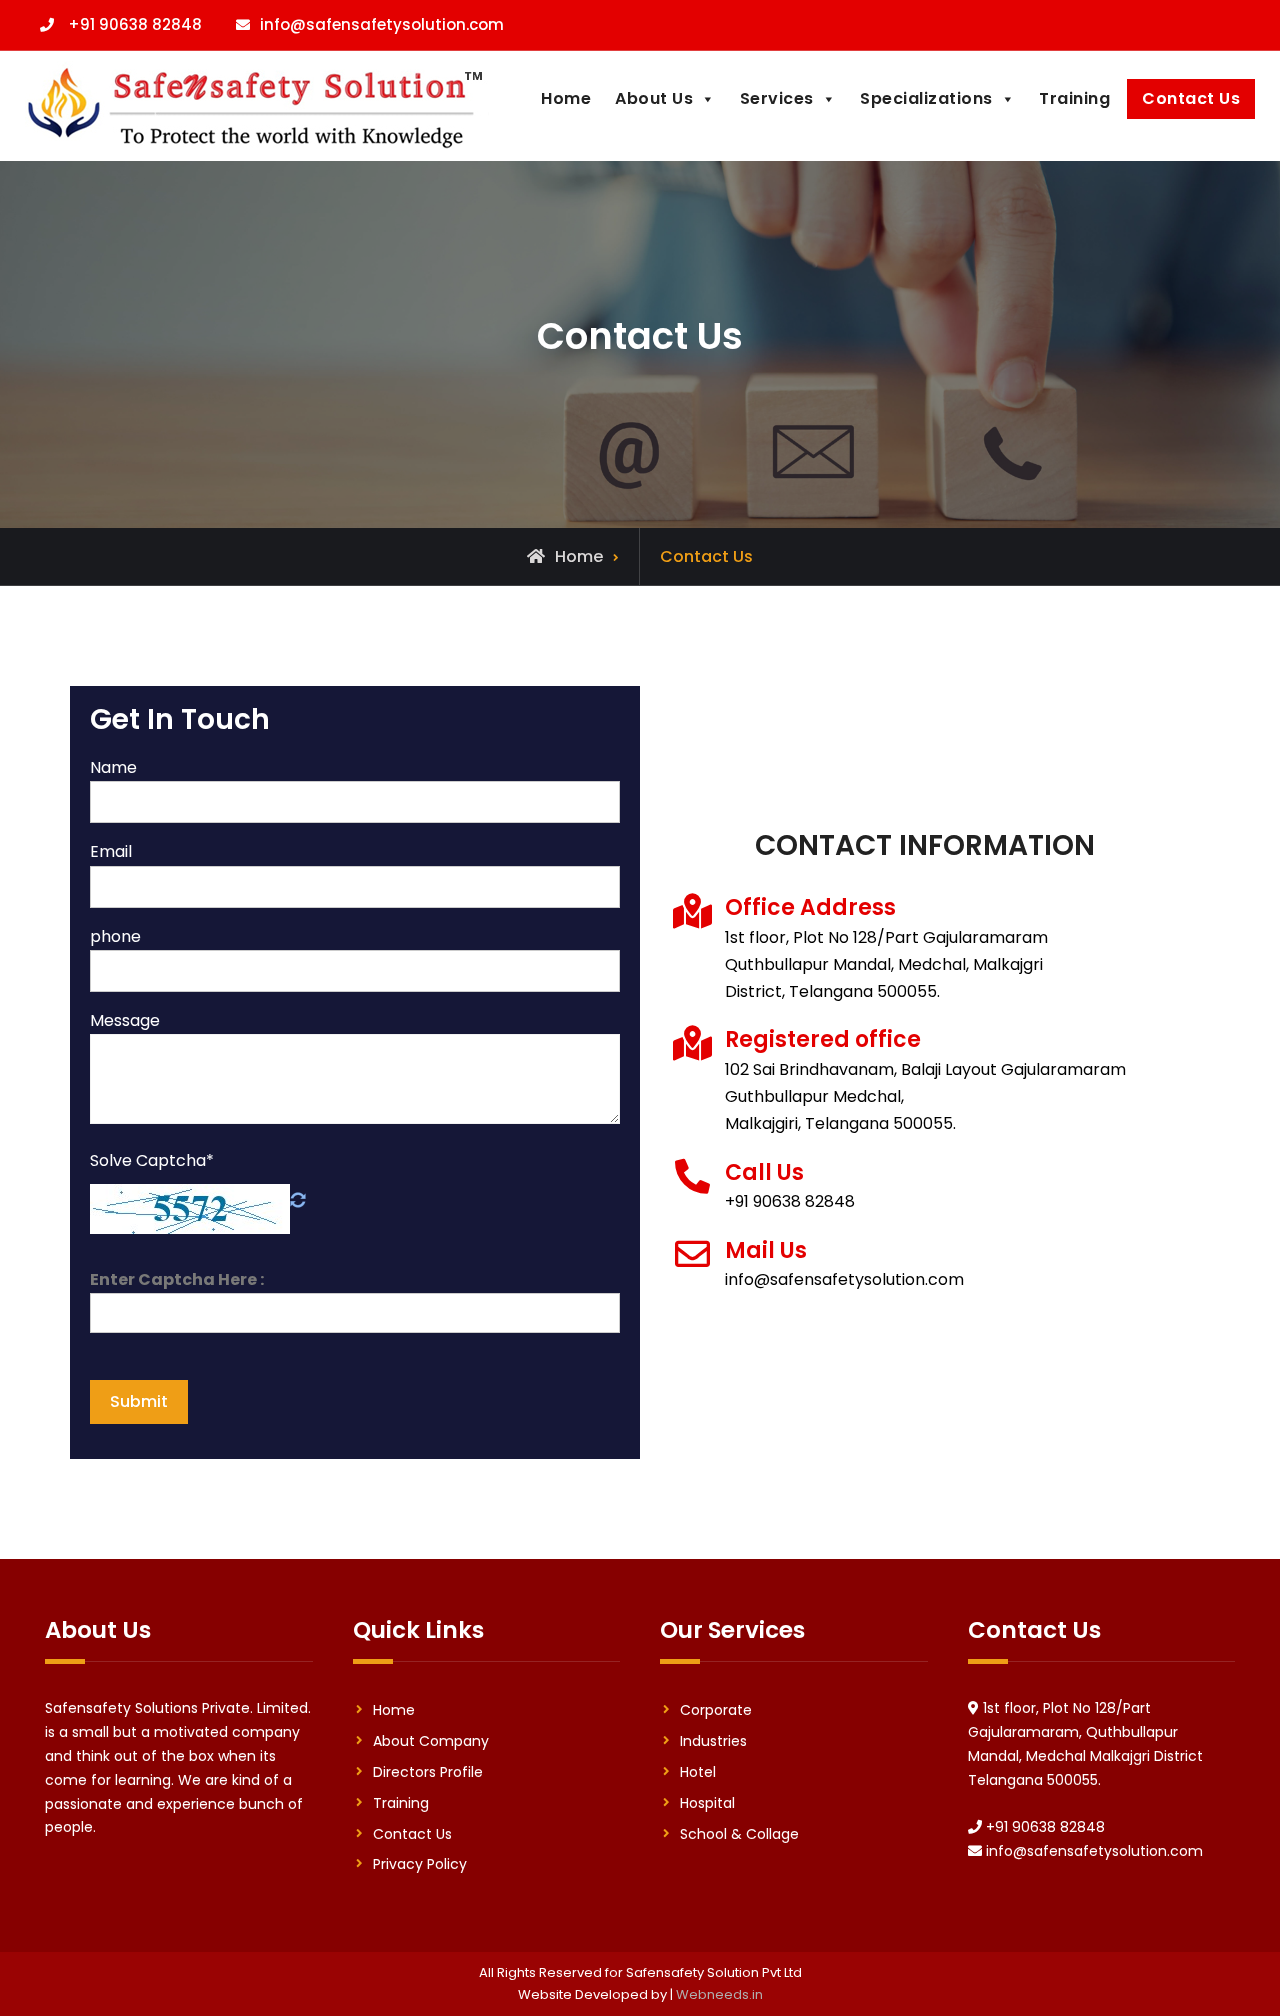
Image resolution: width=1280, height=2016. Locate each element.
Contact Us (1191, 98)
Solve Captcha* (152, 1160)
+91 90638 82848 (135, 24)
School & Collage (739, 1834)
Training (1074, 98)
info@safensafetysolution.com (382, 24)
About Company (431, 1741)
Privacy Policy (420, 1864)
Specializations (926, 98)
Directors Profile (428, 1772)
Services (777, 98)
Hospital (707, 1803)
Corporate (716, 1710)
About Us (654, 98)
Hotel (698, 1772)
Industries (713, 1741)
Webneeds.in (719, 1994)
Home (566, 98)
